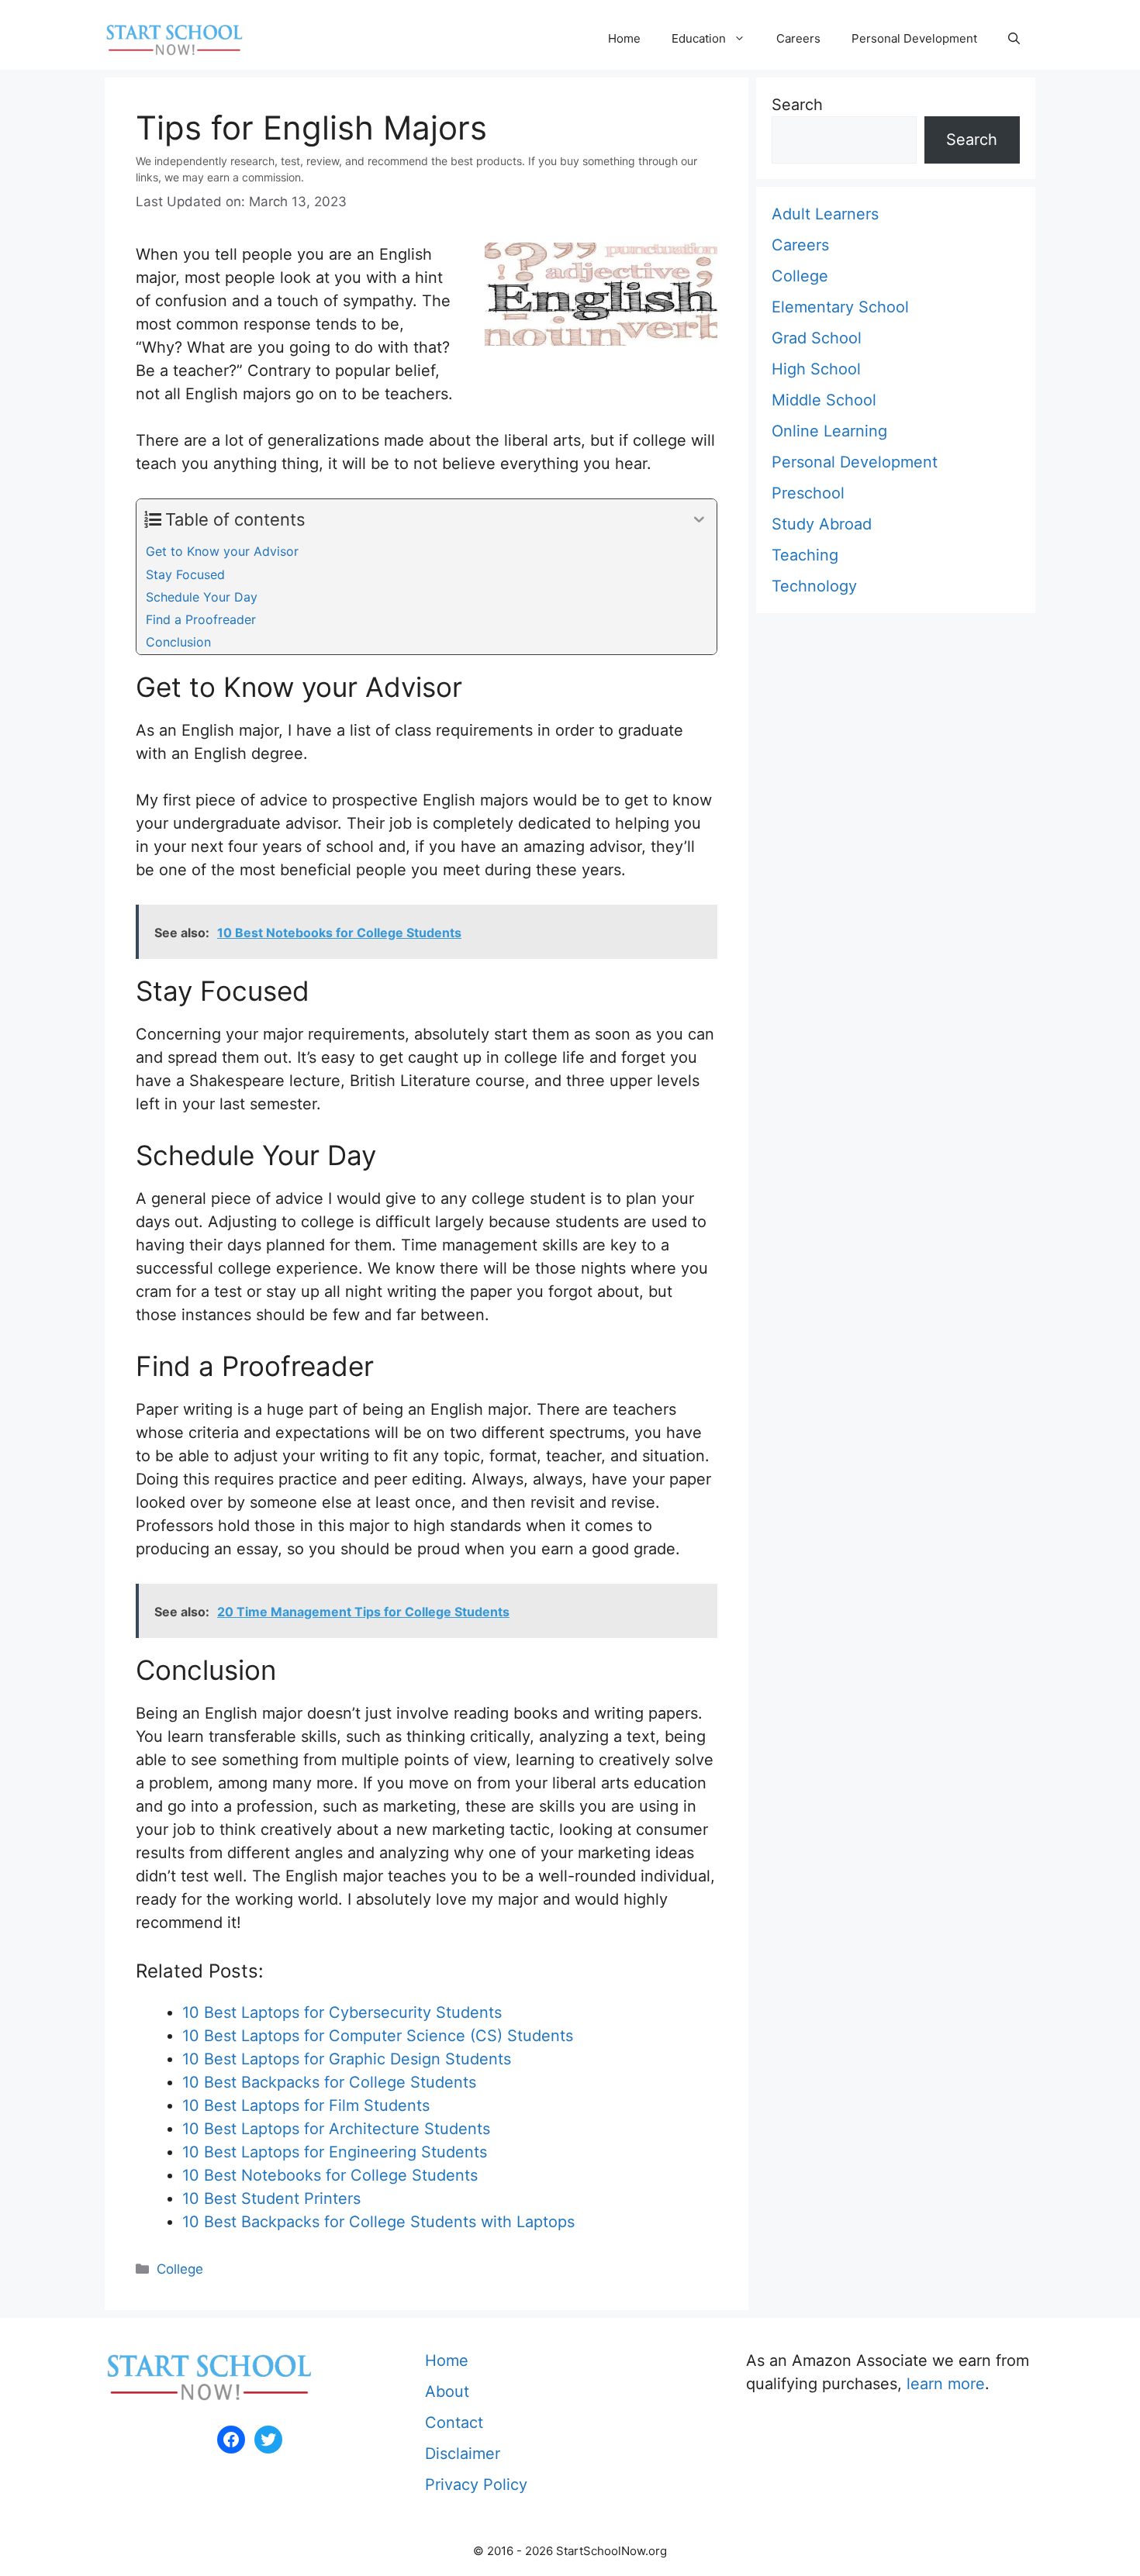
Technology (814, 586)
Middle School (824, 400)
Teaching (805, 555)
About (447, 2392)
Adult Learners (825, 214)
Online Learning (829, 431)
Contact (454, 2423)
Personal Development (914, 38)
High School (816, 369)
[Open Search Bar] (1014, 39)
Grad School (817, 338)
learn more (946, 2384)
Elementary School (840, 307)
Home (624, 38)
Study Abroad (822, 524)
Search (797, 105)
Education (699, 38)
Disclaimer (463, 2454)
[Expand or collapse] (699, 520)
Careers (798, 38)
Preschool (808, 493)
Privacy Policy (476, 2485)
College (180, 2269)
